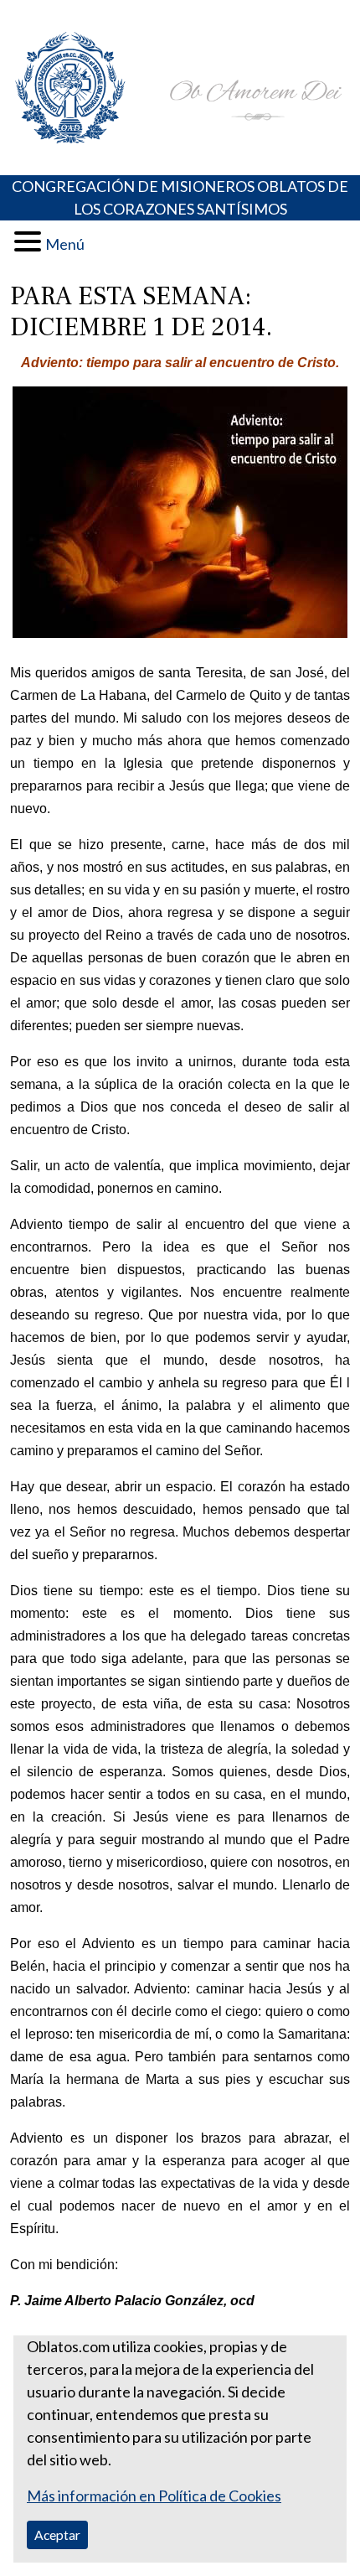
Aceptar (57, 2535)
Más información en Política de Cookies (154, 2496)
